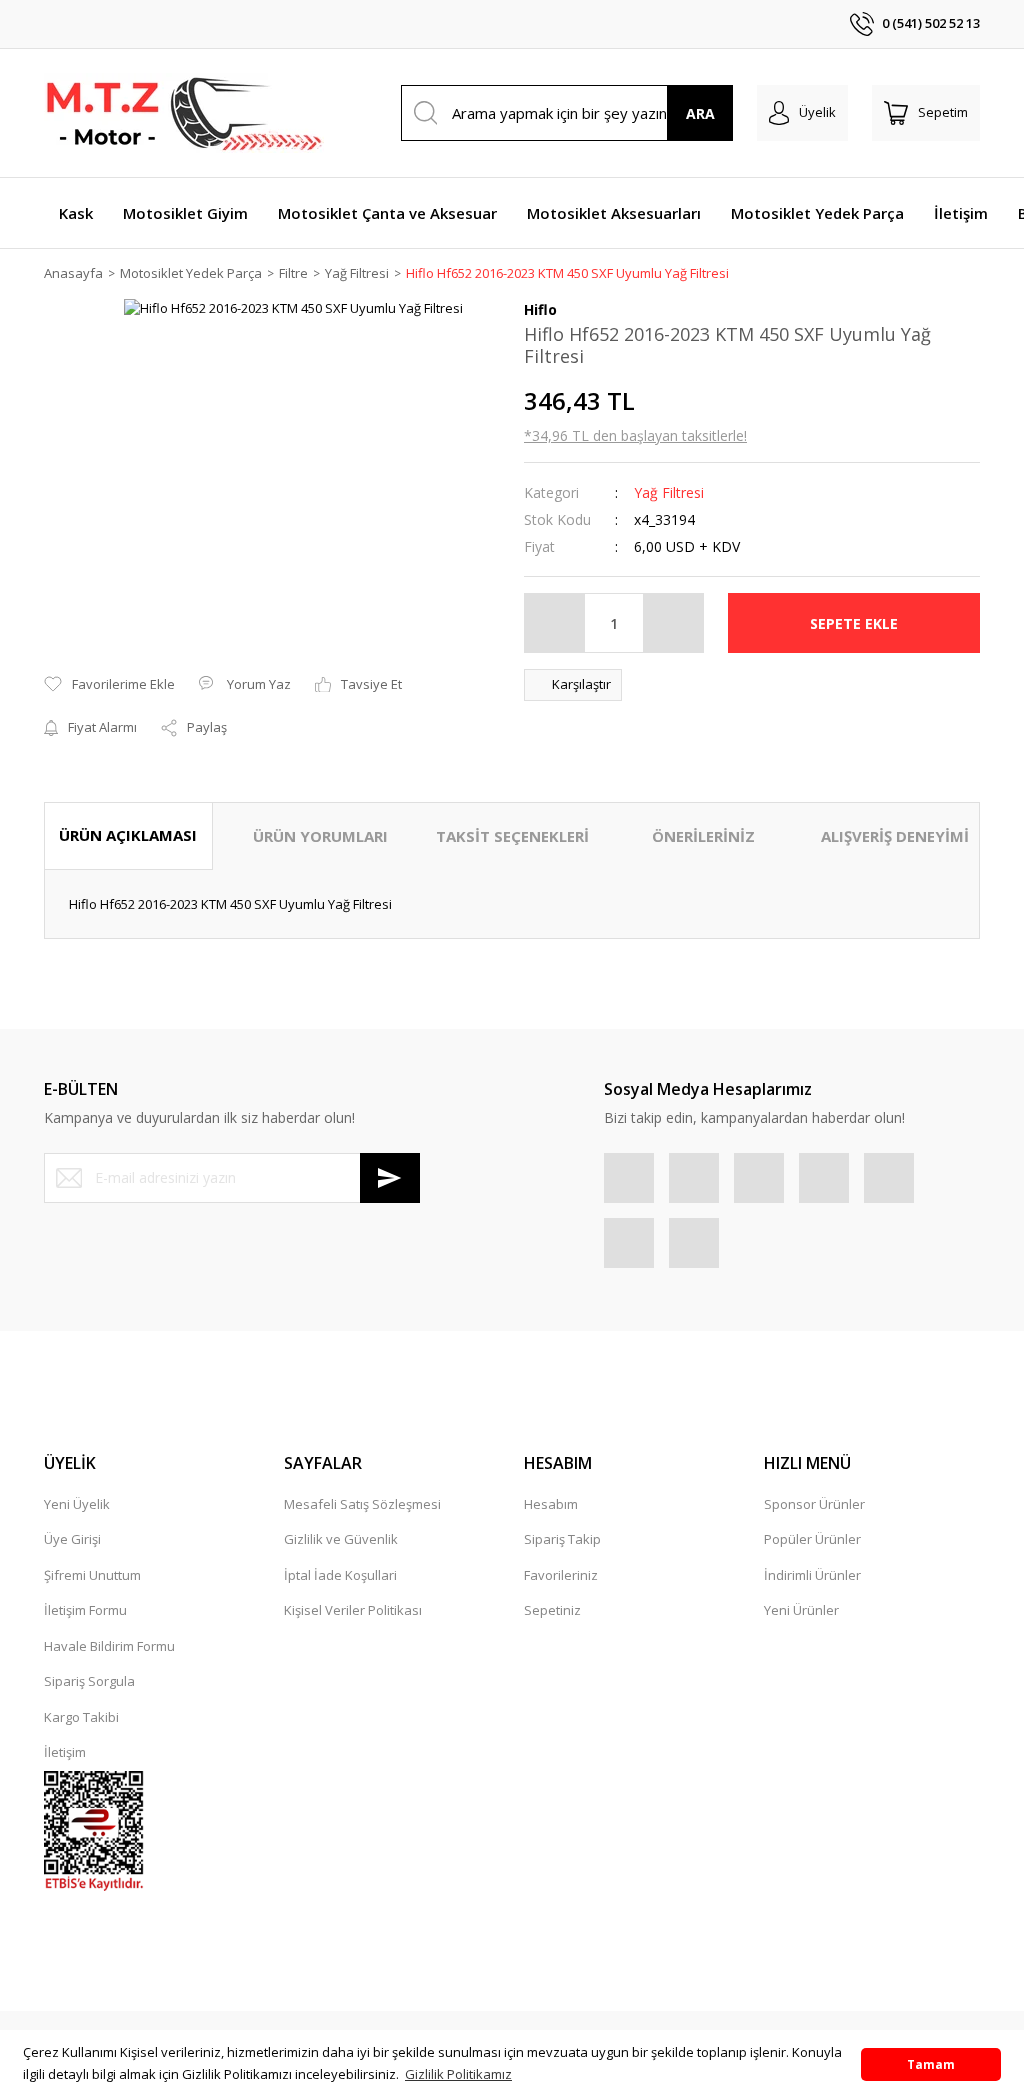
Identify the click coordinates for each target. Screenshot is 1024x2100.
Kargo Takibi (81, 1717)
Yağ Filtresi (669, 492)
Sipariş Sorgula (89, 1681)
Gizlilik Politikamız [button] (458, 2074)
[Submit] (390, 1178)
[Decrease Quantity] (555, 623)
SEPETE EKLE (854, 623)
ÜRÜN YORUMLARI (320, 836)
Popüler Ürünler (812, 1539)
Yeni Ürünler (801, 1610)
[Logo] (184, 113)
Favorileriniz (561, 1575)
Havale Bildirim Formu (109, 1646)
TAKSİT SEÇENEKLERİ (512, 836)
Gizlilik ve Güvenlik (341, 1539)
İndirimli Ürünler (812, 1575)
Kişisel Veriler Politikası (353, 1610)
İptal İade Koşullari (340, 1575)
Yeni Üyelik (77, 1504)
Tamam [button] (931, 2064)
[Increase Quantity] (673, 623)
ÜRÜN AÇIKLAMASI (128, 835)
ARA (700, 113)
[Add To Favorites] (109, 685)
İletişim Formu (85, 1610)
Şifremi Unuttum (92, 1575)
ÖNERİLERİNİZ (703, 836)
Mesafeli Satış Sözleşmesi (362, 1504)
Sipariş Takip (562, 1539)
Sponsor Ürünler (814, 1504)
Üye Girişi (72, 1539)
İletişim (65, 1752)
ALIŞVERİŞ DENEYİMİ (895, 836)
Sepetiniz (552, 1610)
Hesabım (551, 1504)
